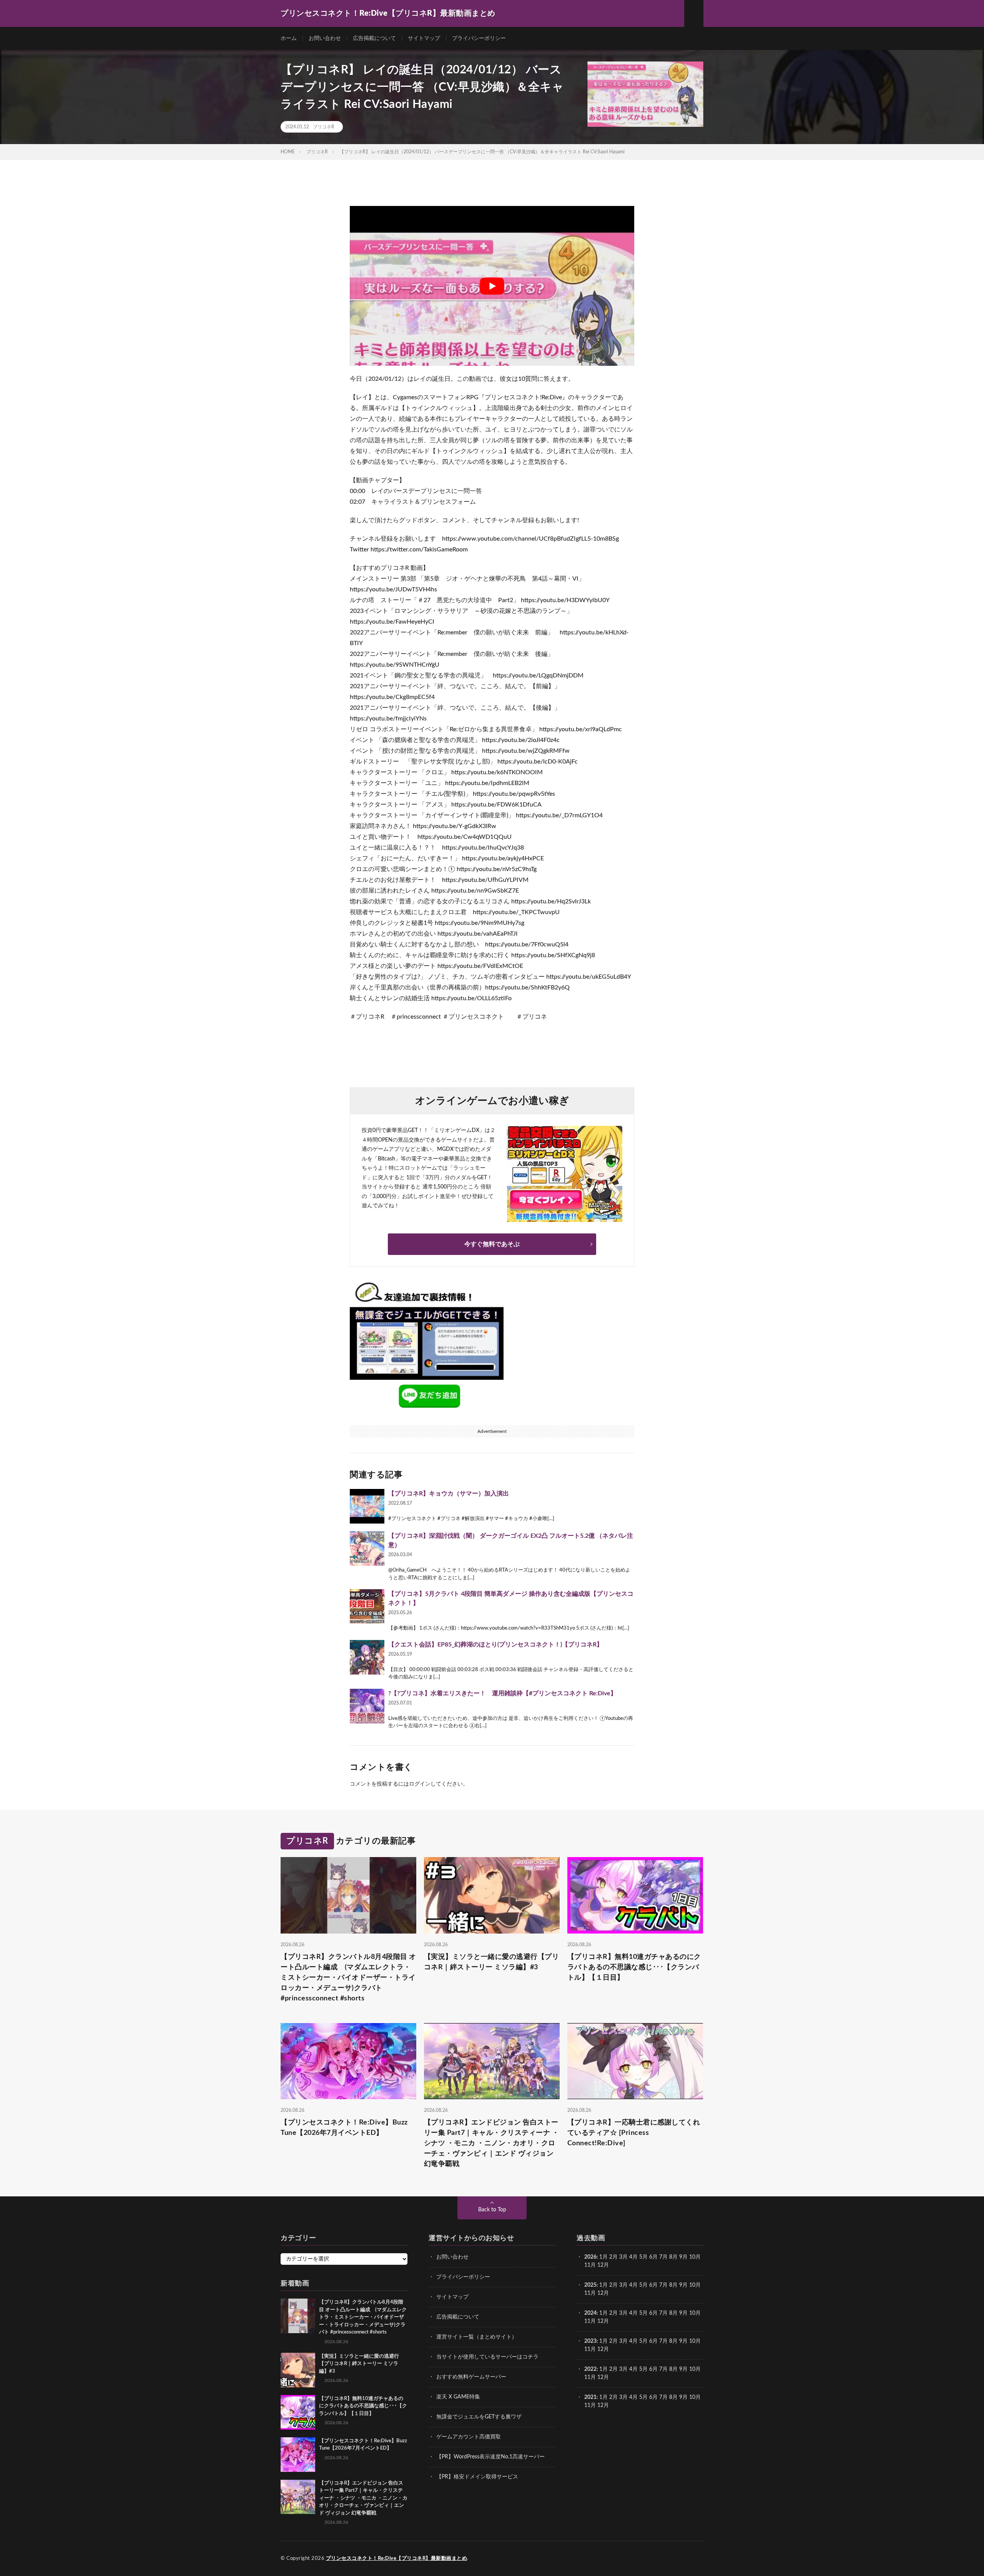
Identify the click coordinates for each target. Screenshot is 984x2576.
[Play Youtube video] (492, 286)
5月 (643, 2257)
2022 (590, 2369)
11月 (590, 2293)
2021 (590, 2397)
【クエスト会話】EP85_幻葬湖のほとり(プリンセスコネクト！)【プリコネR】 (495, 1645)
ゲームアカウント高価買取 (469, 2437)
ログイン (420, 1784)
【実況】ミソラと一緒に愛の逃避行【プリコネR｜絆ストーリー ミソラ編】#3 (492, 1962)
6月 (653, 2257)
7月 (663, 2257)
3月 (623, 2257)
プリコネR (324, 127)
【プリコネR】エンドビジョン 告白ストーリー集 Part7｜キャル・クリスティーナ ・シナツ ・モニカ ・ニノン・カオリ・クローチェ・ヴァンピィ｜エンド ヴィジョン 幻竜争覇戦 (492, 2143)
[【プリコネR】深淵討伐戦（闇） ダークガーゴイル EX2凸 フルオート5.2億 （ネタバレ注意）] (367, 1549)
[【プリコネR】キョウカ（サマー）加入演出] (367, 1506)
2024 (590, 2313)
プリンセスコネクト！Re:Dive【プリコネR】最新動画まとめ (397, 2559)
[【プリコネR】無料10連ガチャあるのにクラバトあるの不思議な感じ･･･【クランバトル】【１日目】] (298, 2412)
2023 (590, 2341)
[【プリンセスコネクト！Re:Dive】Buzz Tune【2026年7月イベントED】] (298, 2454)
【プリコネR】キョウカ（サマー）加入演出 (449, 1494)
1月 (603, 2257)
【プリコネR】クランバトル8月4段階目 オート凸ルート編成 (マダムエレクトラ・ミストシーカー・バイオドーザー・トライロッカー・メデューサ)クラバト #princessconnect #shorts (348, 1977)
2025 (590, 2285)
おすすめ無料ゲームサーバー (471, 2377)
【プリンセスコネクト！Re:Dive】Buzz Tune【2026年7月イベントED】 (344, 2128)
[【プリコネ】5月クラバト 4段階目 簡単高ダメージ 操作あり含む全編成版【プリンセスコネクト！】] (367, 1607)
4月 (633, 2257)
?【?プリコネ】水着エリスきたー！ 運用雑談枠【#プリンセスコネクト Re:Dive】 (502, 1693)
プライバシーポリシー (479, 38)
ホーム (289, 38)
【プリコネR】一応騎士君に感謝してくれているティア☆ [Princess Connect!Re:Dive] (634, 2133)
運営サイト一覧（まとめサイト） (477, 2337)
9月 (683, 2285)
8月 (673, 2257)
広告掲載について (374, 38)
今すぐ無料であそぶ (492, 1244)
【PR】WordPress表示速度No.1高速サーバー (490, 2457)
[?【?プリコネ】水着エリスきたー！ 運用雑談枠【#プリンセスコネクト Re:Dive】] (367, 1706)
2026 (590, 2257)
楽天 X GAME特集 (458, 2397)
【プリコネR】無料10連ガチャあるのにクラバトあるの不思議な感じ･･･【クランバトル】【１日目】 (634, 1967)
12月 (603, 2293)
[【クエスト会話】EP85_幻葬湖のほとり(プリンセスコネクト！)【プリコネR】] (367, 1657)
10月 (695, 2285)
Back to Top (492, 2210)
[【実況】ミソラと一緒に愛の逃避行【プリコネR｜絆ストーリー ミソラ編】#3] (298, 2370)
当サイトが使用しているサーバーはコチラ (487, 2357)
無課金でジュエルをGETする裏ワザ (479, 2417)
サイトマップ (424, 38)
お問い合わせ (325, 38)
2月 (613, 2257)
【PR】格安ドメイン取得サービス (477, 2477)
